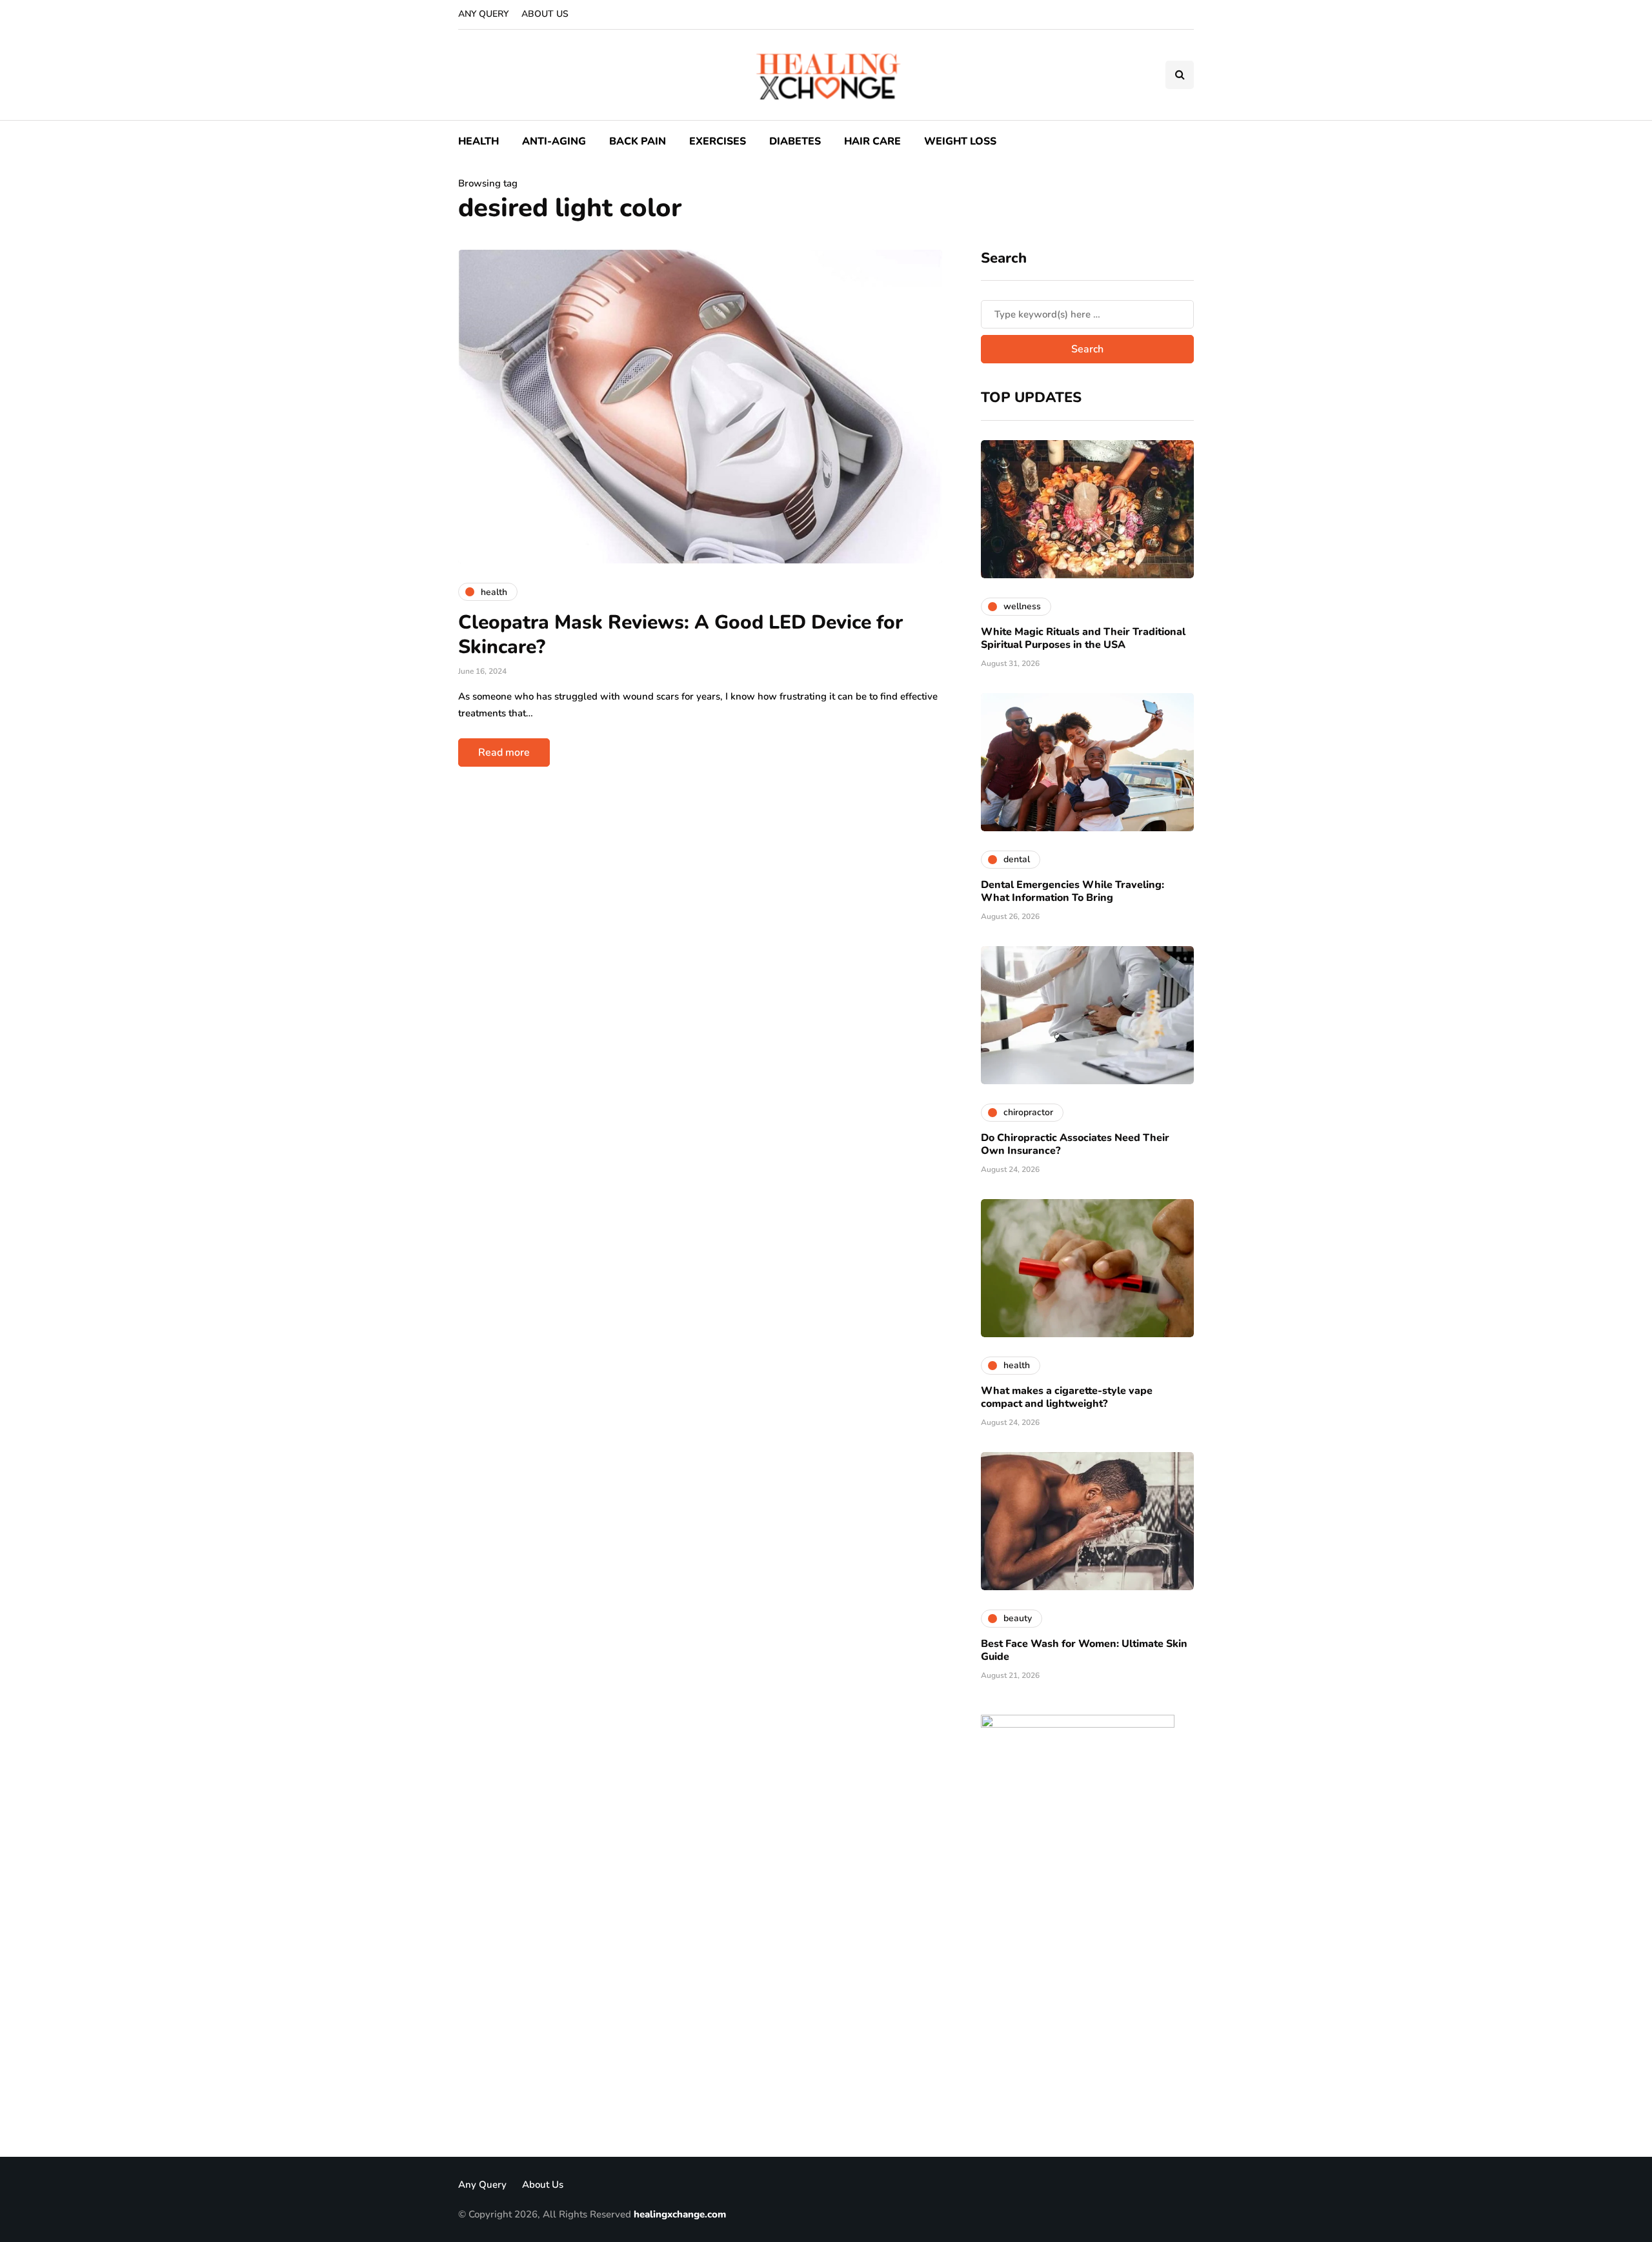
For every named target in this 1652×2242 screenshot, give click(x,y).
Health (478, 141)
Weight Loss (960, 141)
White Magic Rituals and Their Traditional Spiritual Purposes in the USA (1083, 638)
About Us (545, 14)
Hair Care (872, 141)
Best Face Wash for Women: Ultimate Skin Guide (1084, 1650)
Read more (504, 752)
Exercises (718, 141)
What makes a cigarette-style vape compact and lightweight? (1067, 1397)
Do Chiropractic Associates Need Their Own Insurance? (1075, 1144)
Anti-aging (554, 141)
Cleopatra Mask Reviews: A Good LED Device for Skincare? (680, 635)
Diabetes (795, 141)
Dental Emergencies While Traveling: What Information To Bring (1073, 891)
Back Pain (638, 141)
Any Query (483, 14)
